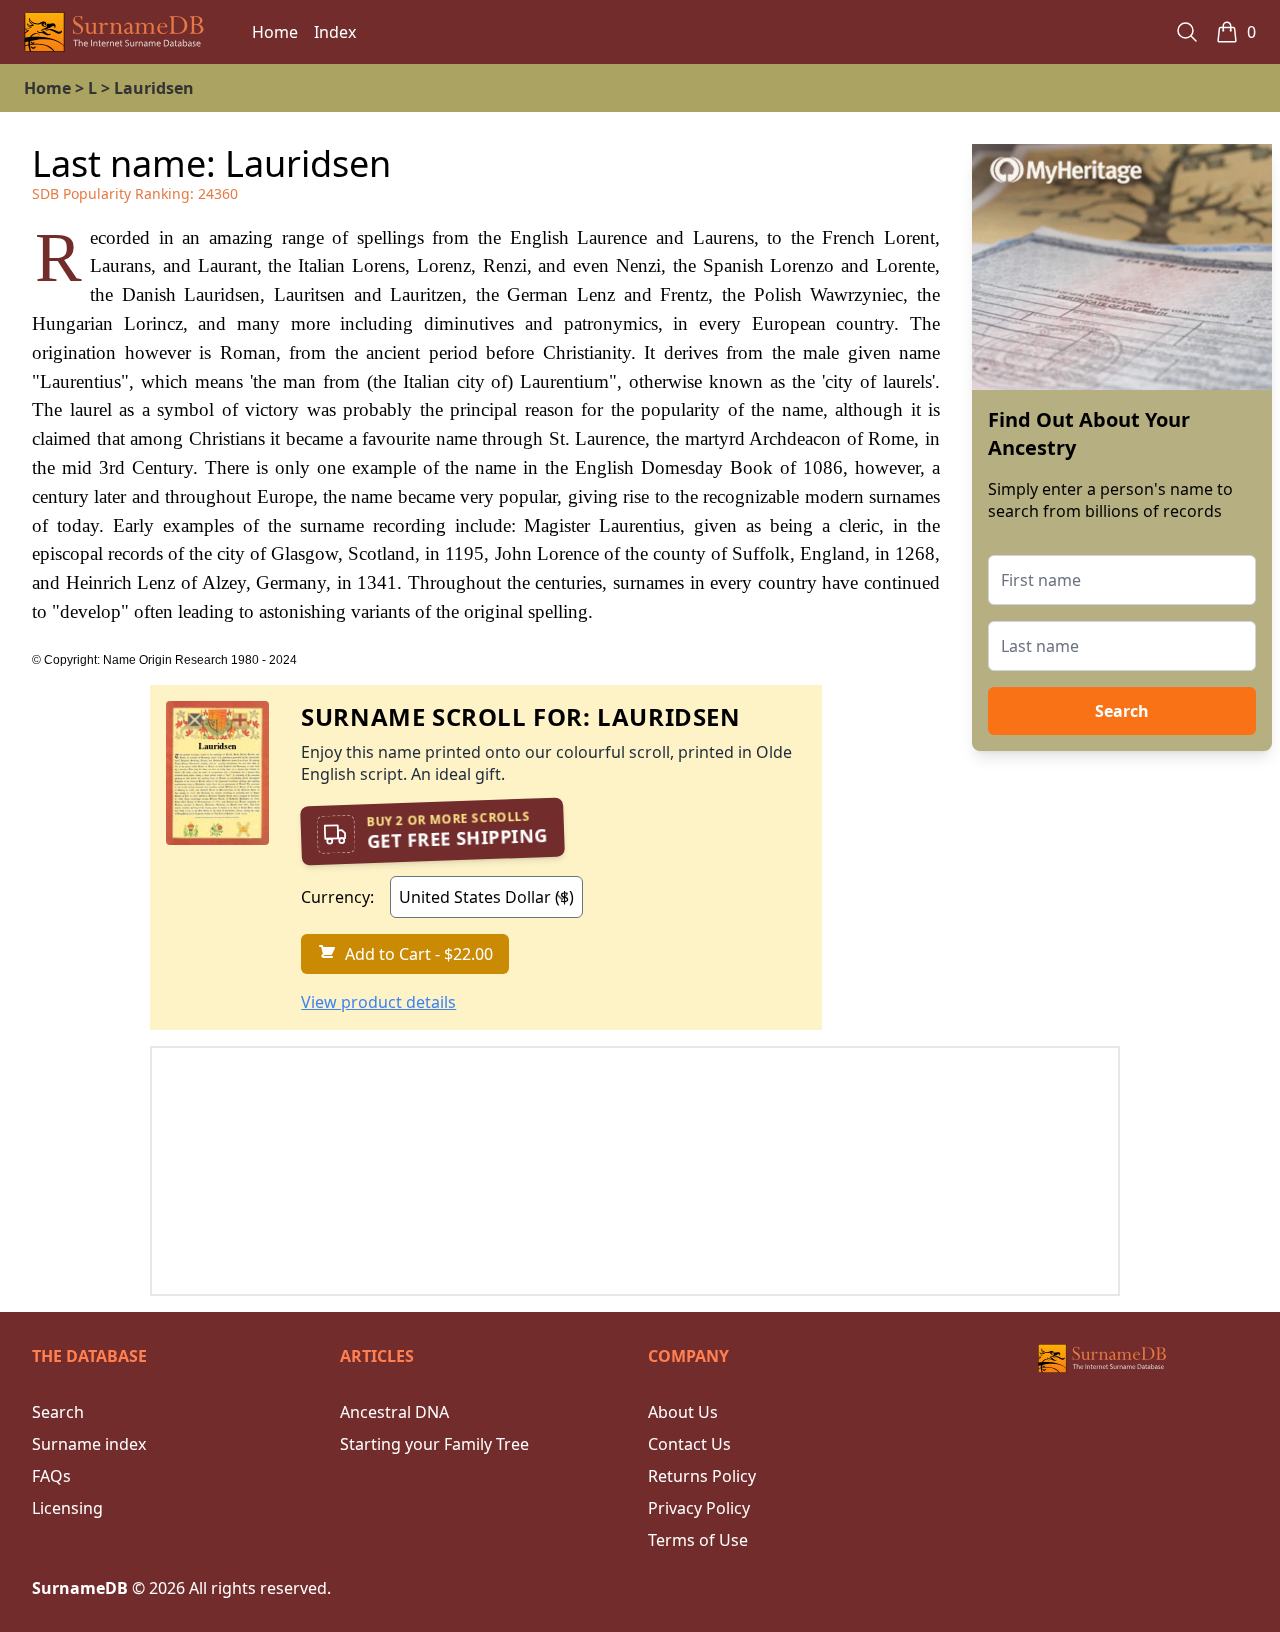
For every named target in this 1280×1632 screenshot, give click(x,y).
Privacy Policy (699, 1508)
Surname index (89, 1444)
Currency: (337, 897)
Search (1122, 711)
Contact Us (689, 1444)
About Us (683, 1412)
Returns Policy (702, 1476)
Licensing (67, 1508)
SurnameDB (80, 1588)
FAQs (51, 1476)
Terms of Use (698, 1540)
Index (335, 32)
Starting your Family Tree (434, 1444)
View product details (378, 1002)
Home (275, 32)
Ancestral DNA (394, 1412)
